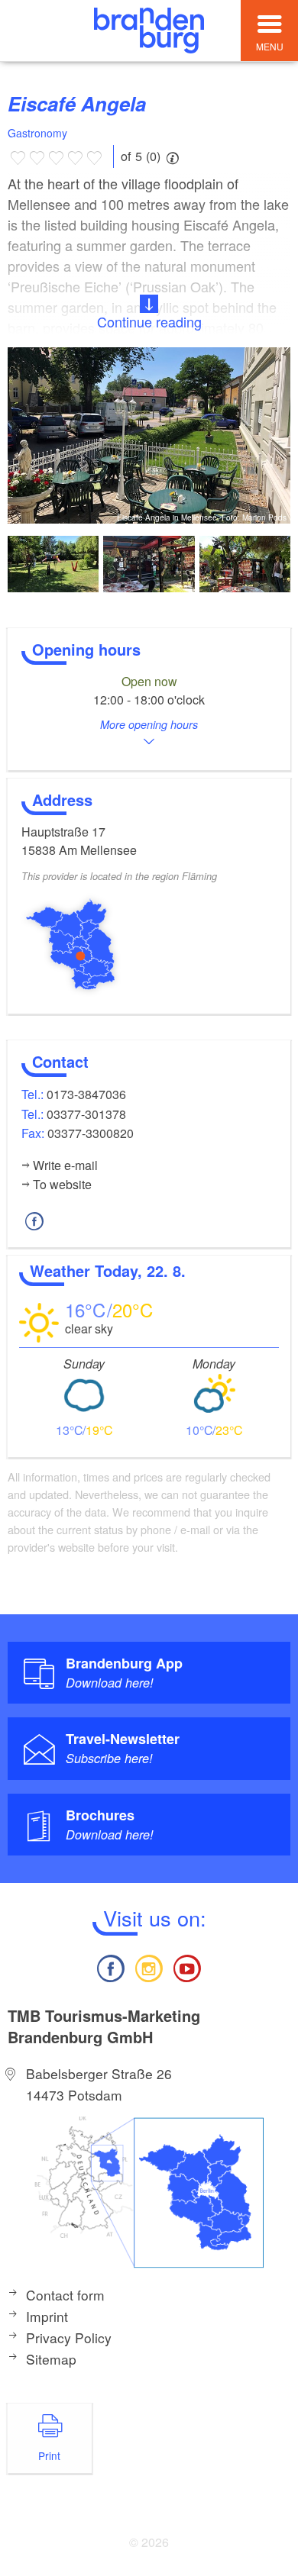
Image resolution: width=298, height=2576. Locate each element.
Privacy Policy (69, 2337)
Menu (270, 46)
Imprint (47, 2316)
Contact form (65, 2295)
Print (49, 2455)
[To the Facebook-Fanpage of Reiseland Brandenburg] (110, 1967)
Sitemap (51, 2359)
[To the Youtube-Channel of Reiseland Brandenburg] (187, 1967)
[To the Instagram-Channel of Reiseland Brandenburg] (149, 1967)
